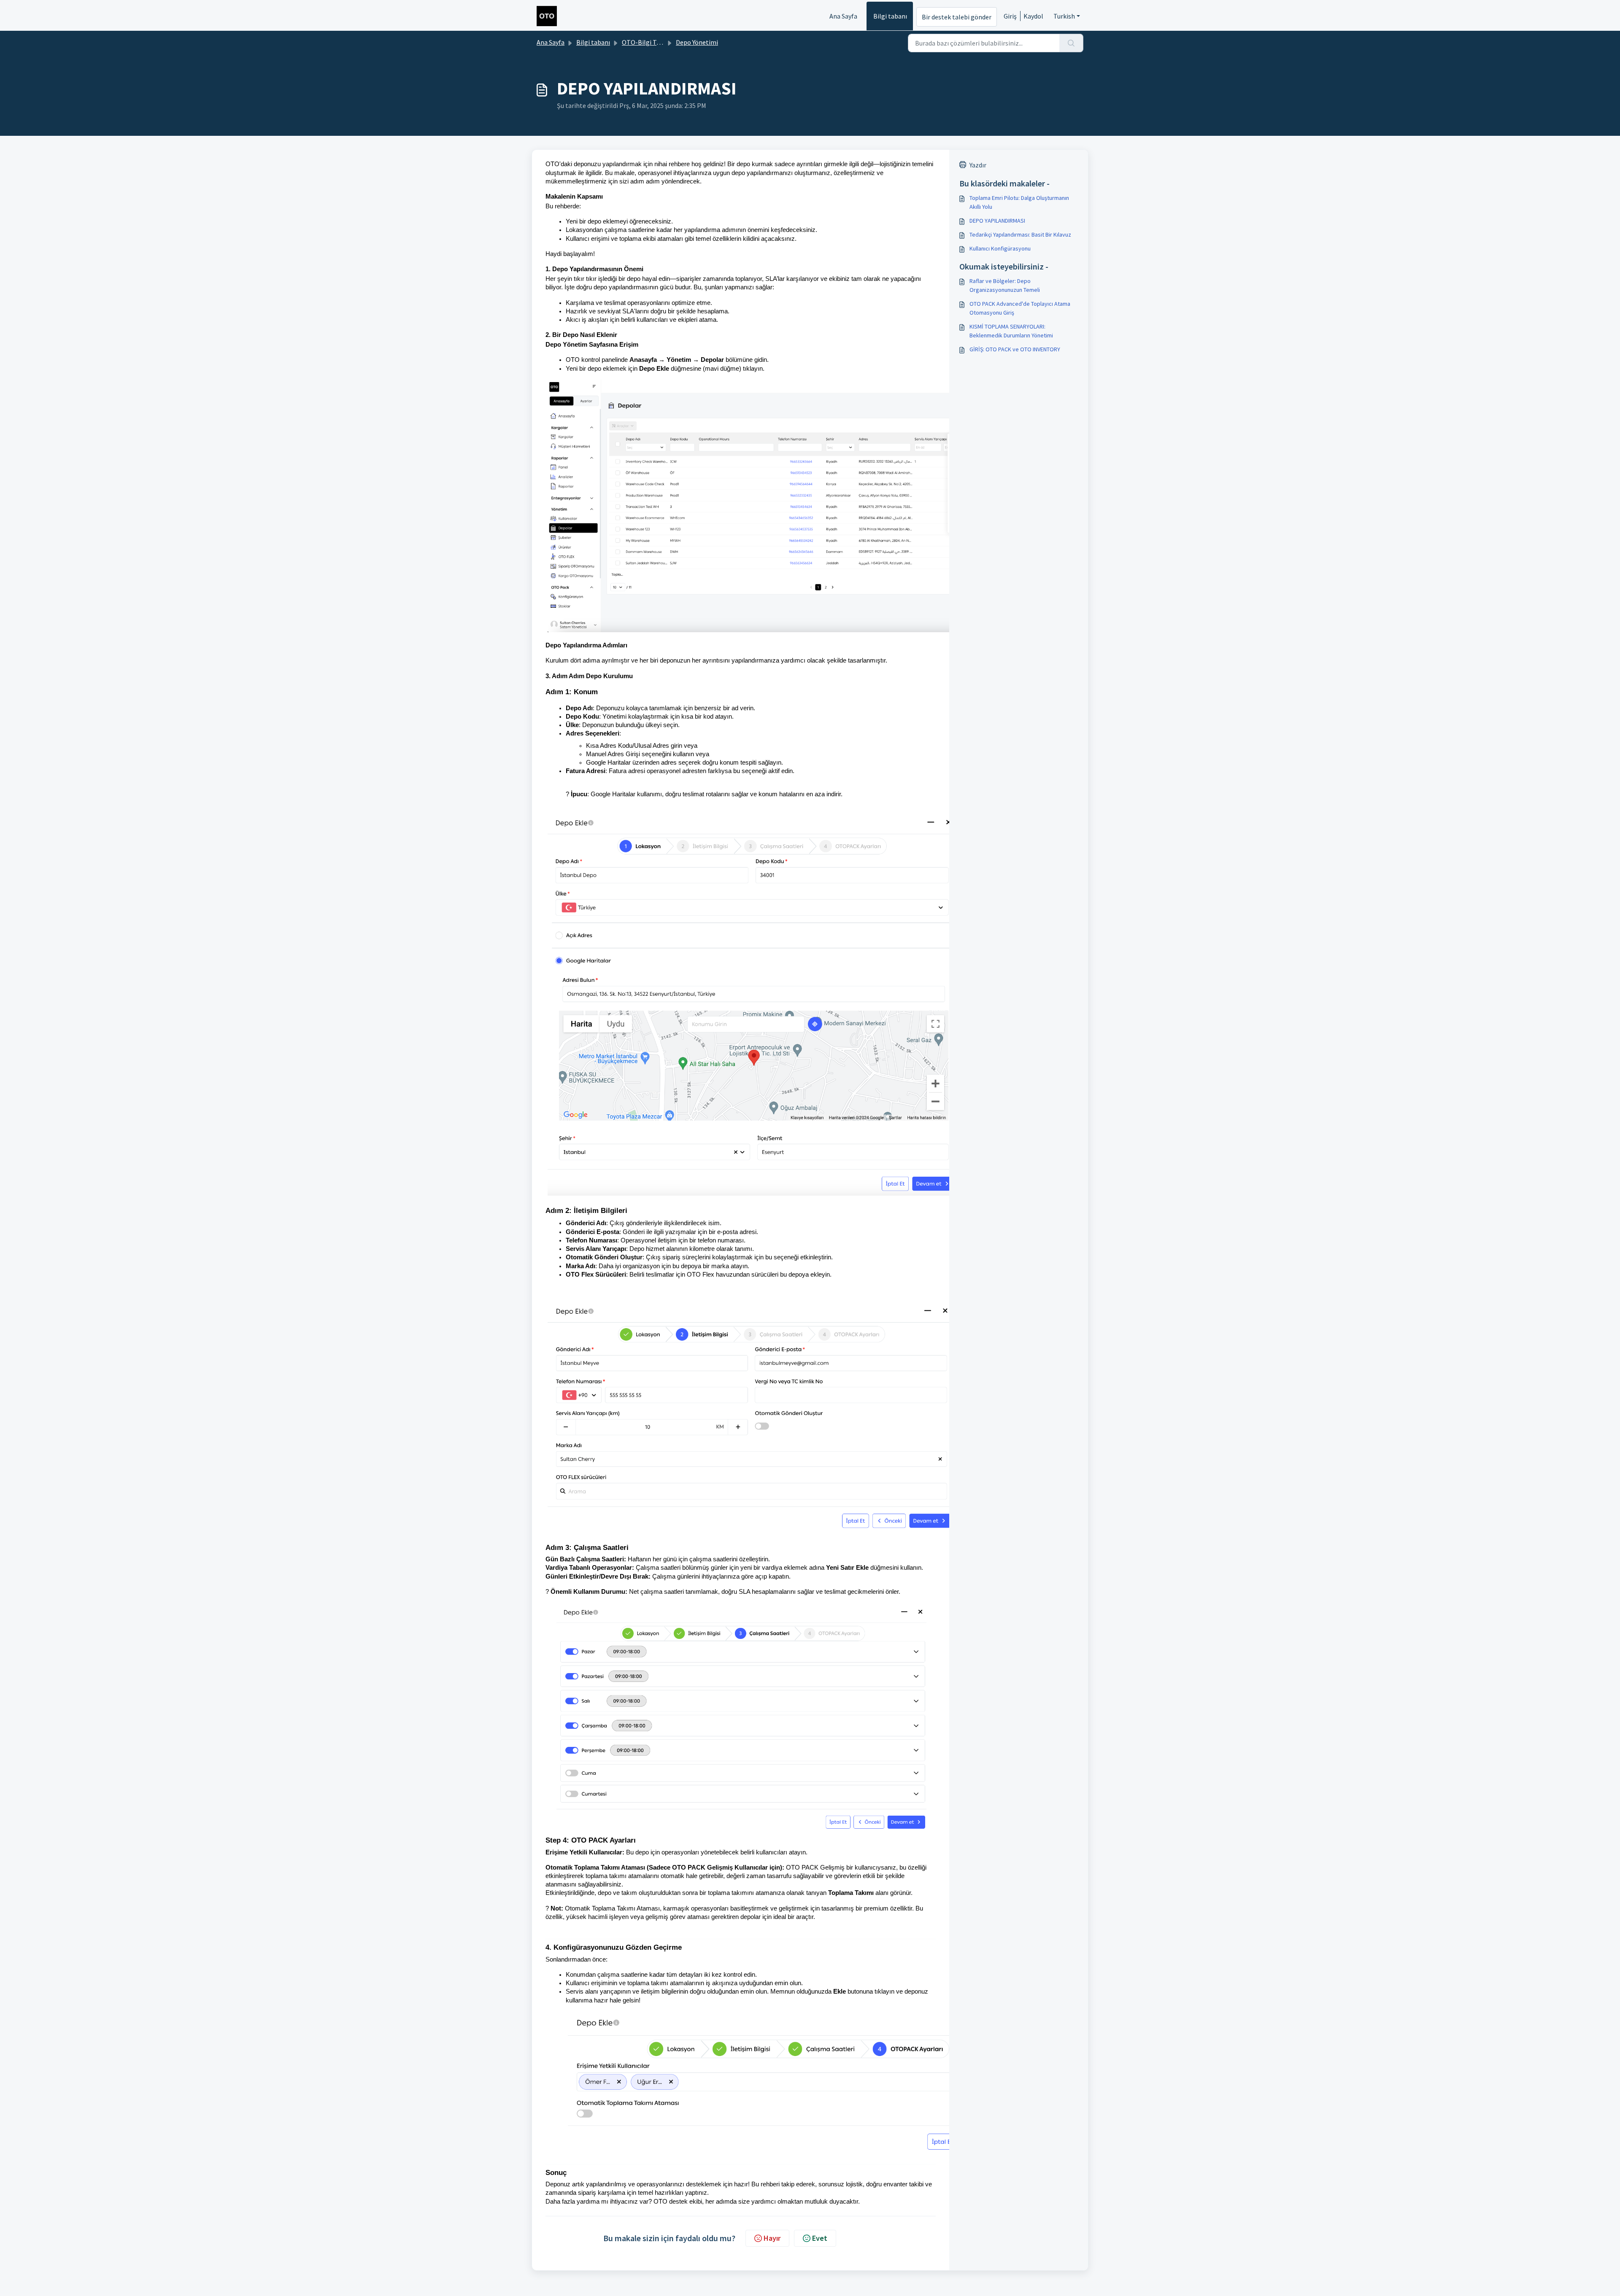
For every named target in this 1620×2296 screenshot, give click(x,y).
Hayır (772, 2238)
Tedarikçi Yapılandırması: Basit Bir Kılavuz (1020, 234)
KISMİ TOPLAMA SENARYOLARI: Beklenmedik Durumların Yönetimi (1011, 331)
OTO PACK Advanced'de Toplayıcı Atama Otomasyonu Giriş (1020, 308)
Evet (820, 2238)
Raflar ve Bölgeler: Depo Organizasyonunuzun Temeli (1005, 285)
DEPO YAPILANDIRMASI (997, 221)
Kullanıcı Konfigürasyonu (1000, 248)
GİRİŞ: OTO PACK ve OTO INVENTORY (1015, 349)
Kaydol (1033, 16)
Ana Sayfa (843, 16)
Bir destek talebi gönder (957, 17)
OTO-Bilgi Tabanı (647, 42)
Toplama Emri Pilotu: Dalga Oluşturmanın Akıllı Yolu (1019, 202)
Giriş (1010, 16)
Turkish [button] (1064, 16)
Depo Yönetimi (697, 42)
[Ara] (1071, 43)
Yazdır (978, 165)
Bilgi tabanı (890, 16)
